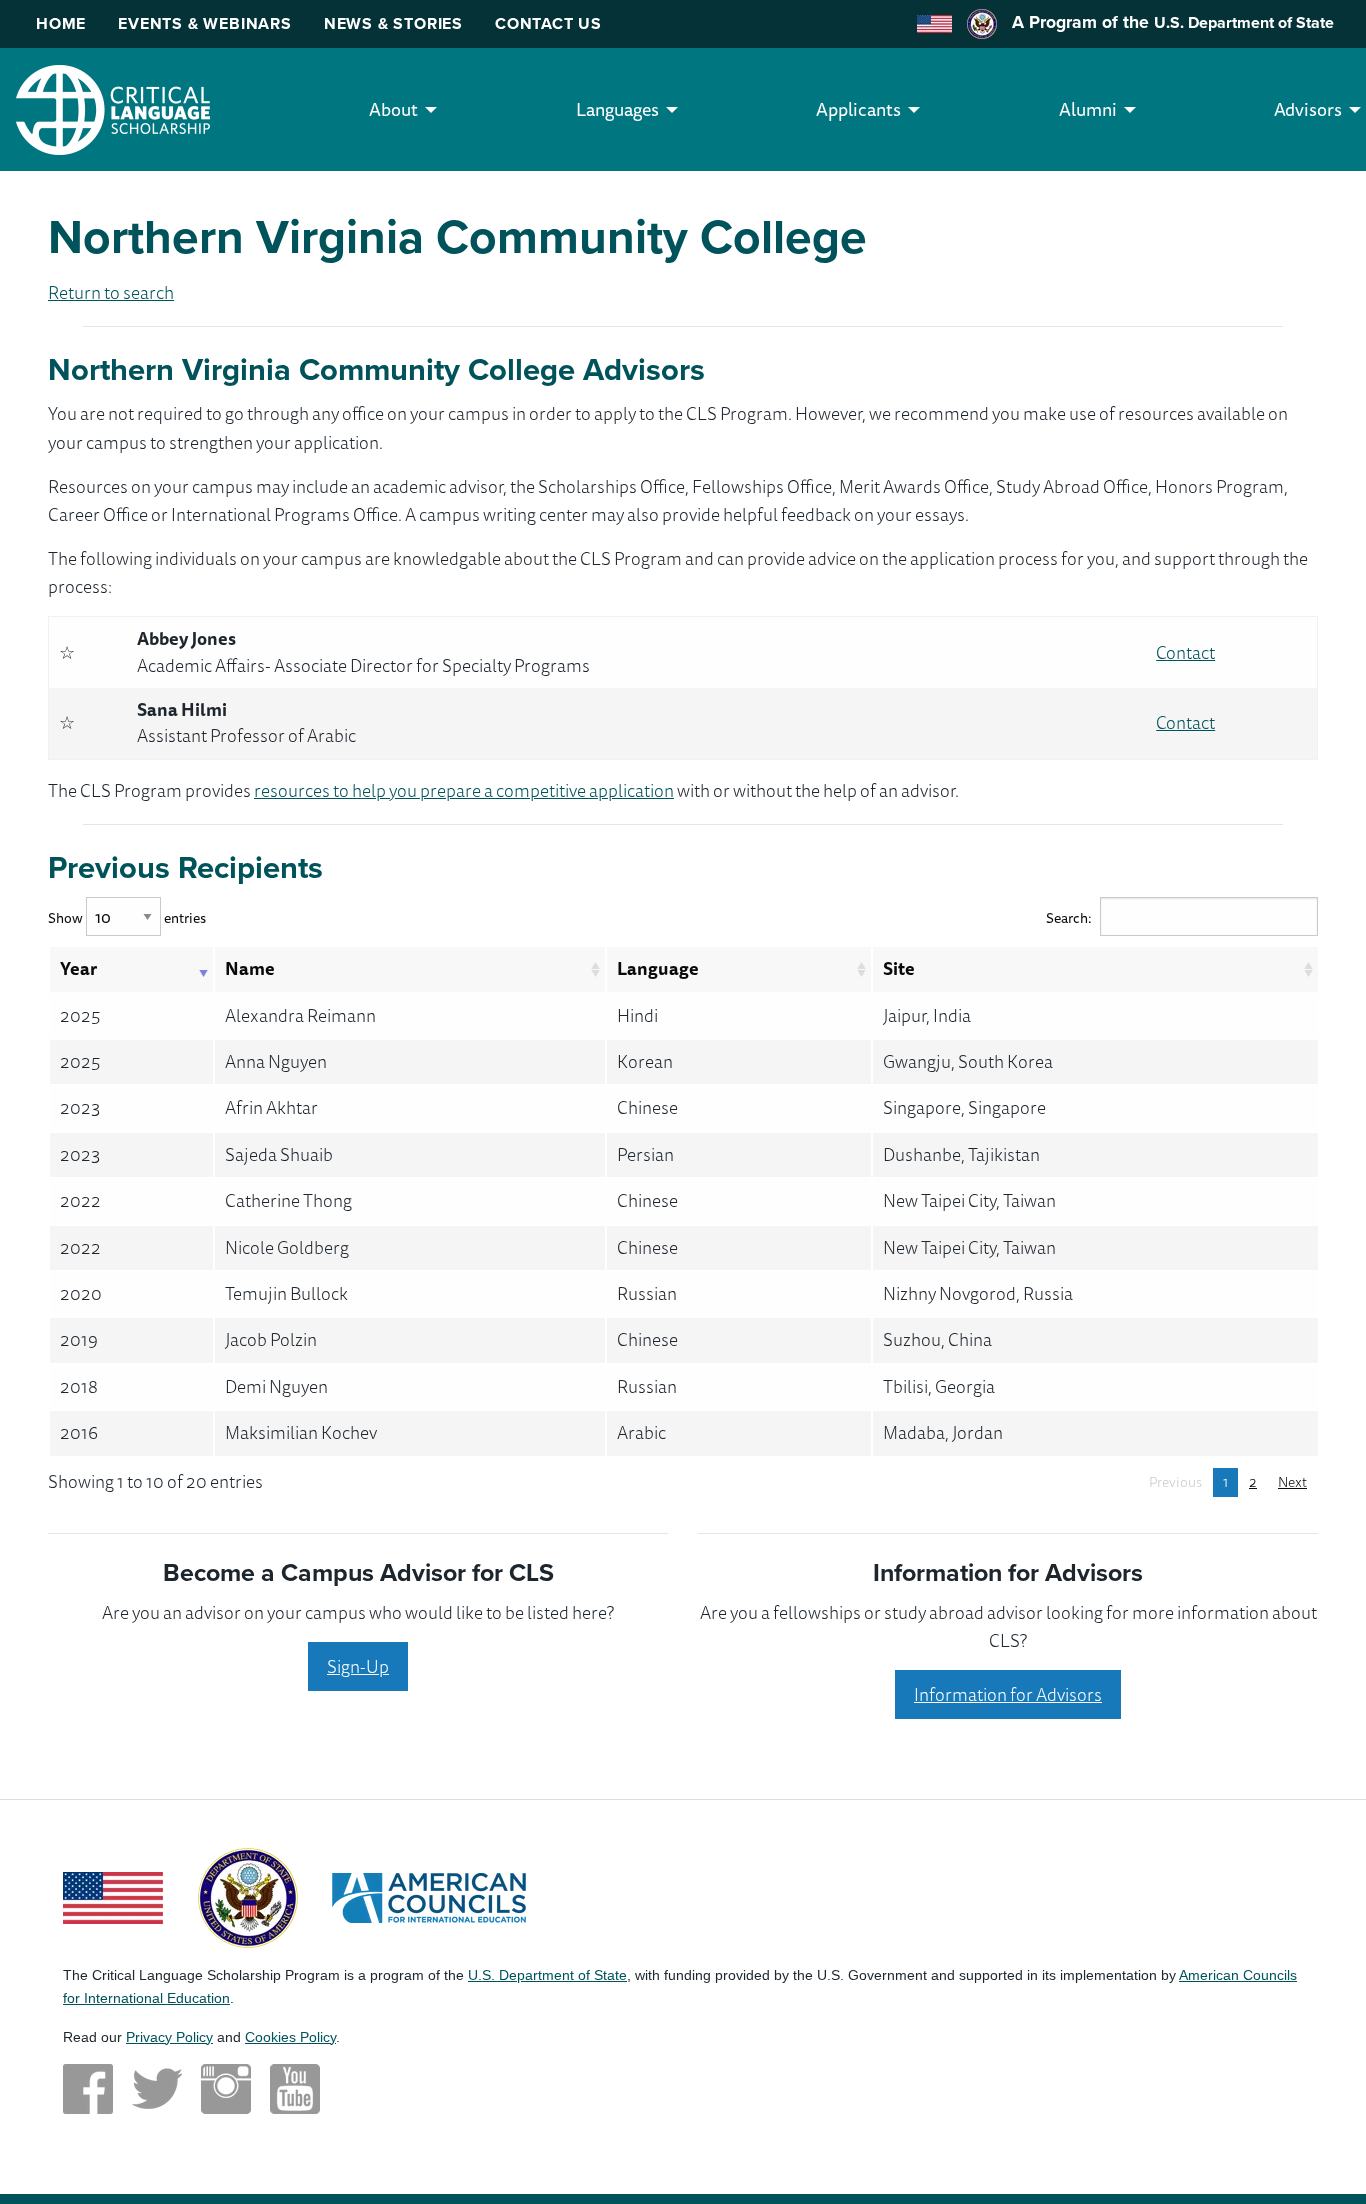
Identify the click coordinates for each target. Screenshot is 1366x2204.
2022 (80, 1200)
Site (899, 968)
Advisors (1308, 109)
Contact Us (548, 23)
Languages (617, 109)
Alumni (1088, 109)
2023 (80, 1107)
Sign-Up (358, 1666)
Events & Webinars (205, 23)
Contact (1185, 652)
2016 (79, 1432)
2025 (80, 1015)
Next (1292, 1482)
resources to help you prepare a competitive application (464, 790)
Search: (1069, 918)
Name (250, 968)
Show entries (127, 918)
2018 (79, 1386)
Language (658, 968)
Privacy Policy (169, 2037)
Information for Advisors (1008, 1694)
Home (61, 23)
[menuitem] (393, 109)
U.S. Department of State (1244, 22)
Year (78, 968)
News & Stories (393, 23)
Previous (1175, 1482)
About (393, 109)
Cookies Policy (290, 2037)
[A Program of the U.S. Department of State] (248, 1896)
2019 (79, 1339)
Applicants (858, 109)
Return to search (111, 292)
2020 (81, 1293)
